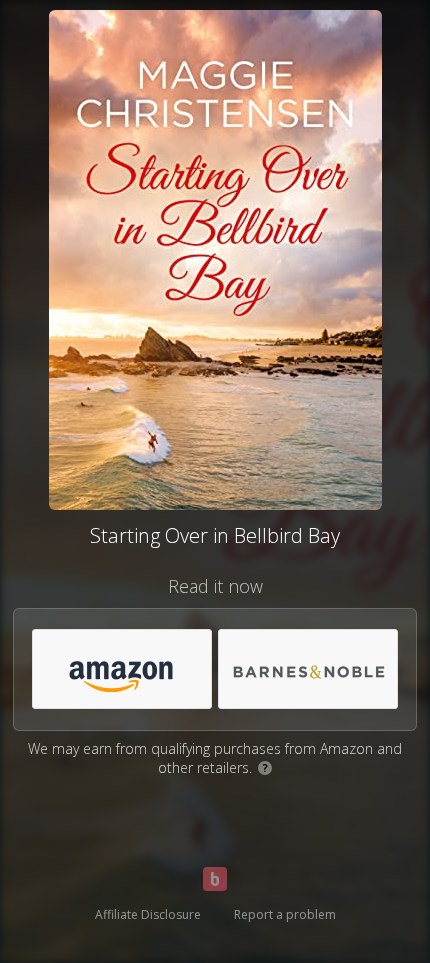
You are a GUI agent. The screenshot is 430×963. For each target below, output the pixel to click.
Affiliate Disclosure (148, 914)
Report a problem (285, 914)
